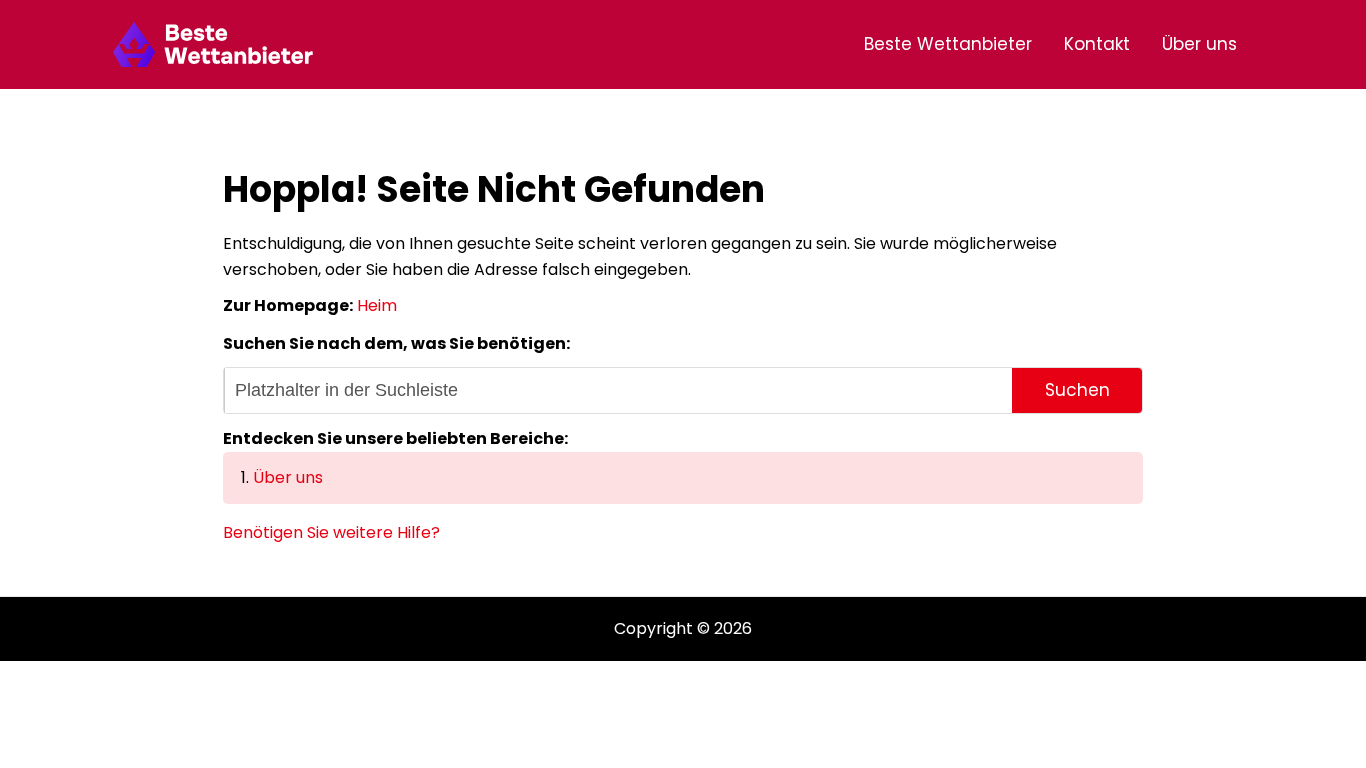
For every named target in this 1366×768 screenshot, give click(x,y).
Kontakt (1097, 44)
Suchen (1077, 390)
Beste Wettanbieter (948, 44)
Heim (377, 305)
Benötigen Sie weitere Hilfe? (331, 532)
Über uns (1199, 44)
